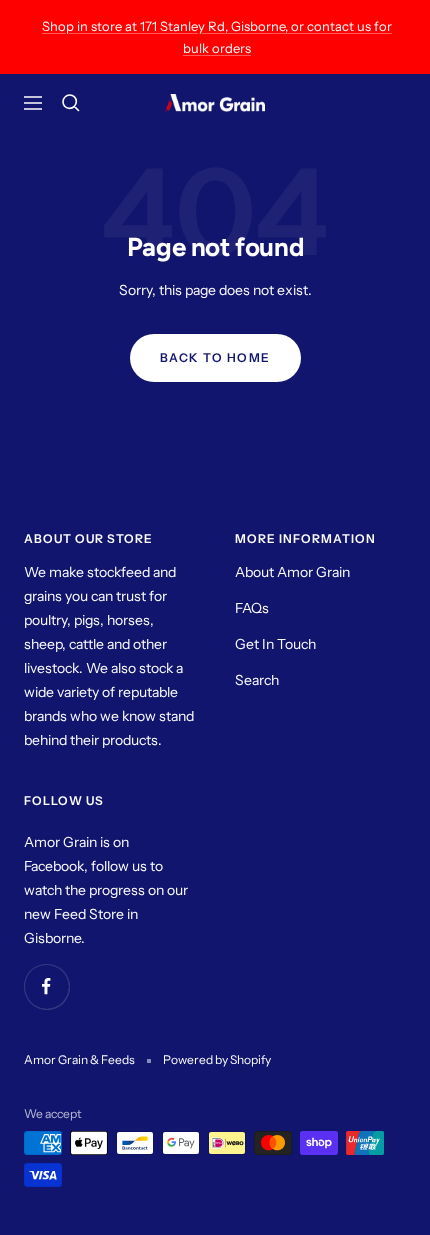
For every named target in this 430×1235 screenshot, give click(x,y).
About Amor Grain (292, 572)
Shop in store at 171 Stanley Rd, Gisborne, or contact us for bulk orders (217, 37)
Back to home (215, 357)
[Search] (71, 103)
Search (257, 680)
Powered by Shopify (217, 1059)
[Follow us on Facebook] (46, 986)
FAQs (252, 608)
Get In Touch (275, 644)
